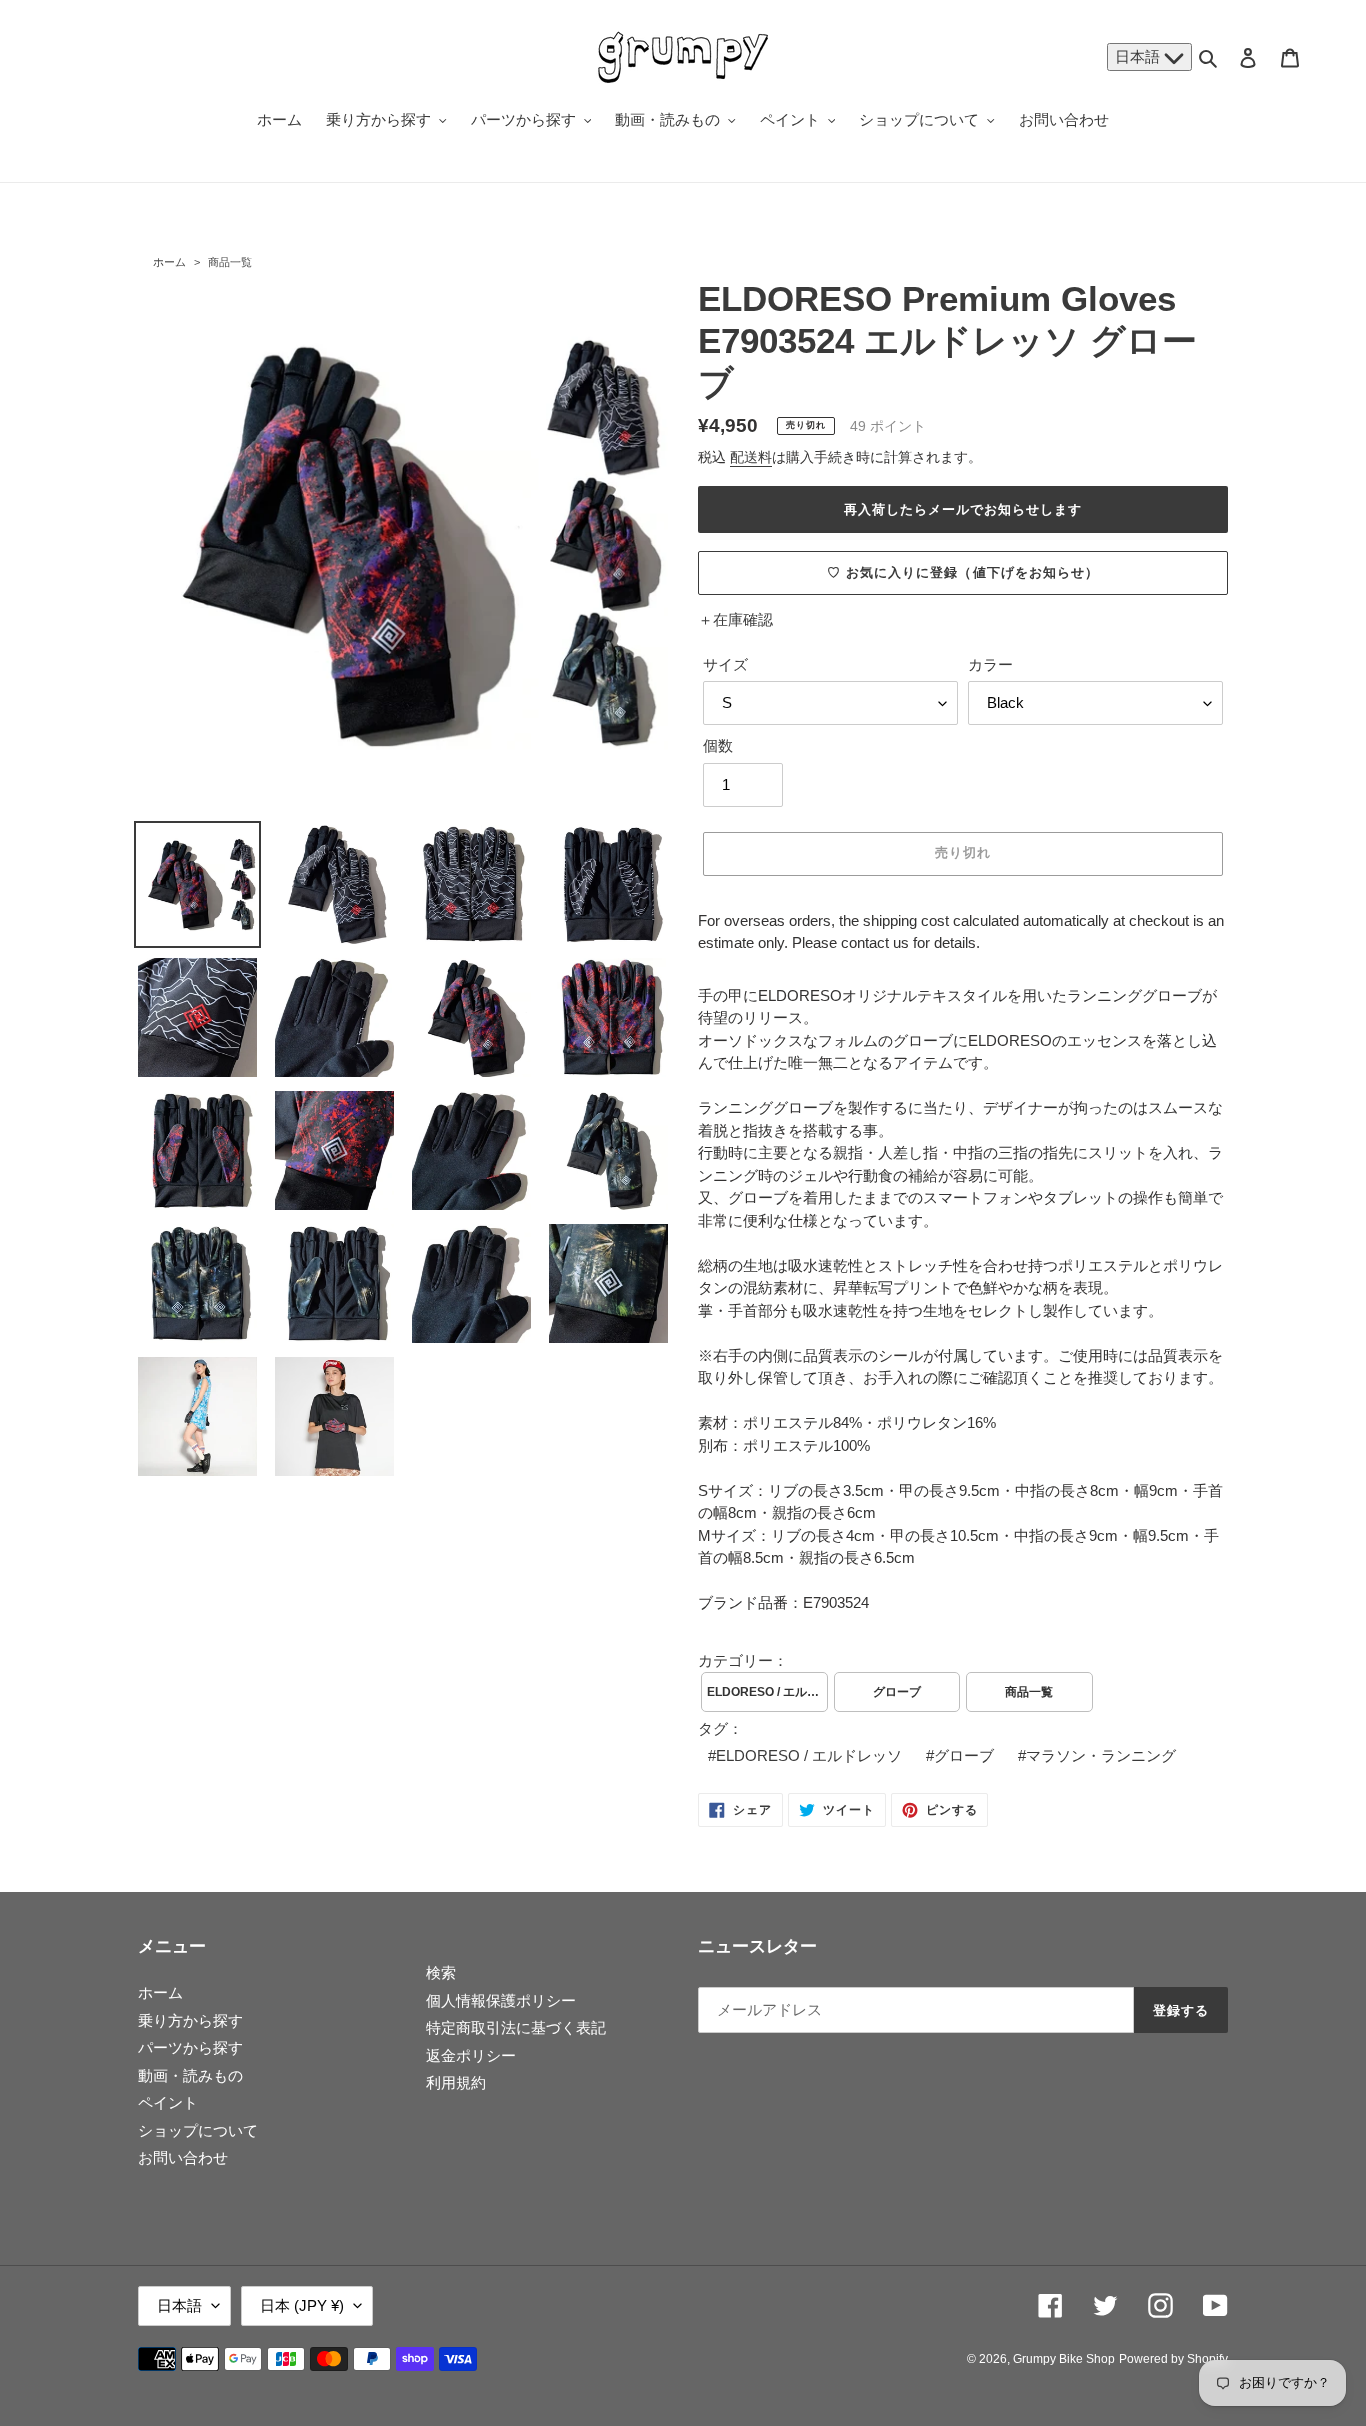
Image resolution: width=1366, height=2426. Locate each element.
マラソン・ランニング (1101, 1755)
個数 (718, 745)
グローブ (897, 1692)
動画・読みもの (190, 2075)
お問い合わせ (183, 2157)
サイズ (725, 664)
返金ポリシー (471, 2055)
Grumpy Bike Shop (1064, 2359)
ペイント (168, 2102)
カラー (990, 664)
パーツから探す (190, 2047)
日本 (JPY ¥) (302, 2305)
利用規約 (456, 2082)
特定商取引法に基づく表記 (516, 2027)
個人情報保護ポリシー (501, 2000)
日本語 (1139, 56)
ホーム (169, 262)
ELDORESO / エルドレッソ (767, 1692)
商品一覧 (230, 262)
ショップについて (198, 2130)
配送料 (751, 457)
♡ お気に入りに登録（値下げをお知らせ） (963, 572)
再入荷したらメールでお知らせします (963, 509)
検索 (441, 1972)
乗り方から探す (190, 2020)
